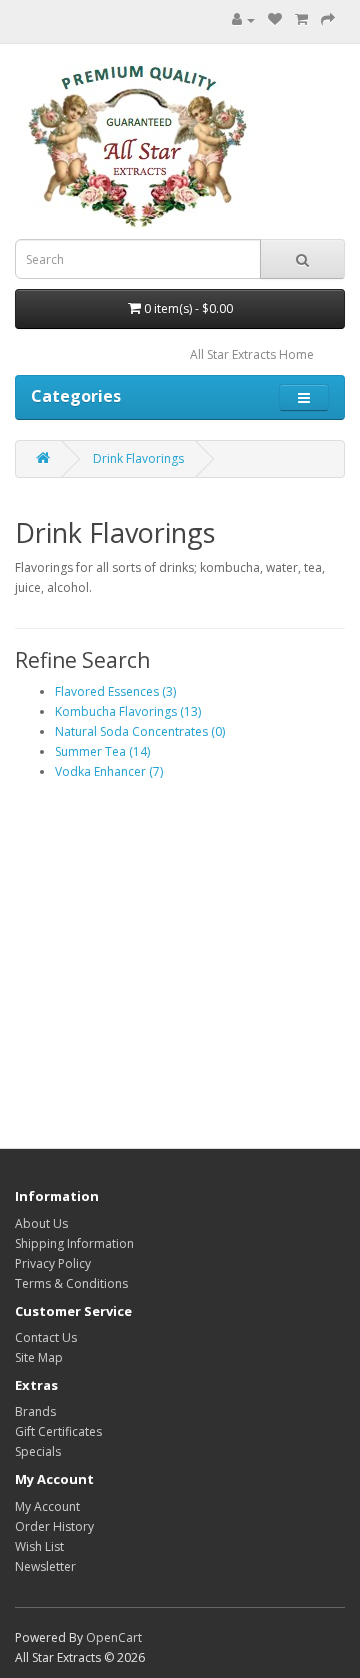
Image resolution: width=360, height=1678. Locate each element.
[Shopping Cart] (301, 19)
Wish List (39, 1546)
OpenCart (114, 1637)
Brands (35, 1411)
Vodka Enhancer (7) (109, 771)
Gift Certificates (58, 1431)
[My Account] (243, 19)
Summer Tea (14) (102, 751)
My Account (47, 1506)
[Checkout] (328, 19)
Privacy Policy (53, 1263)
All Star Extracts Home (252, 354)
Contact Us (46, 1337)
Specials (38, 1451)
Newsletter (45, 1566)
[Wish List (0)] (275, 19)
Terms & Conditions (71, 1283)
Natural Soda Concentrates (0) (140, 731)
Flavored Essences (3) (115, 691)
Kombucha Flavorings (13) (128, 711)
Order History (54, 1526)
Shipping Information (74, 1243)
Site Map (39, 1357)
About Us (41, 1223)
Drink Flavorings (138, 458)
